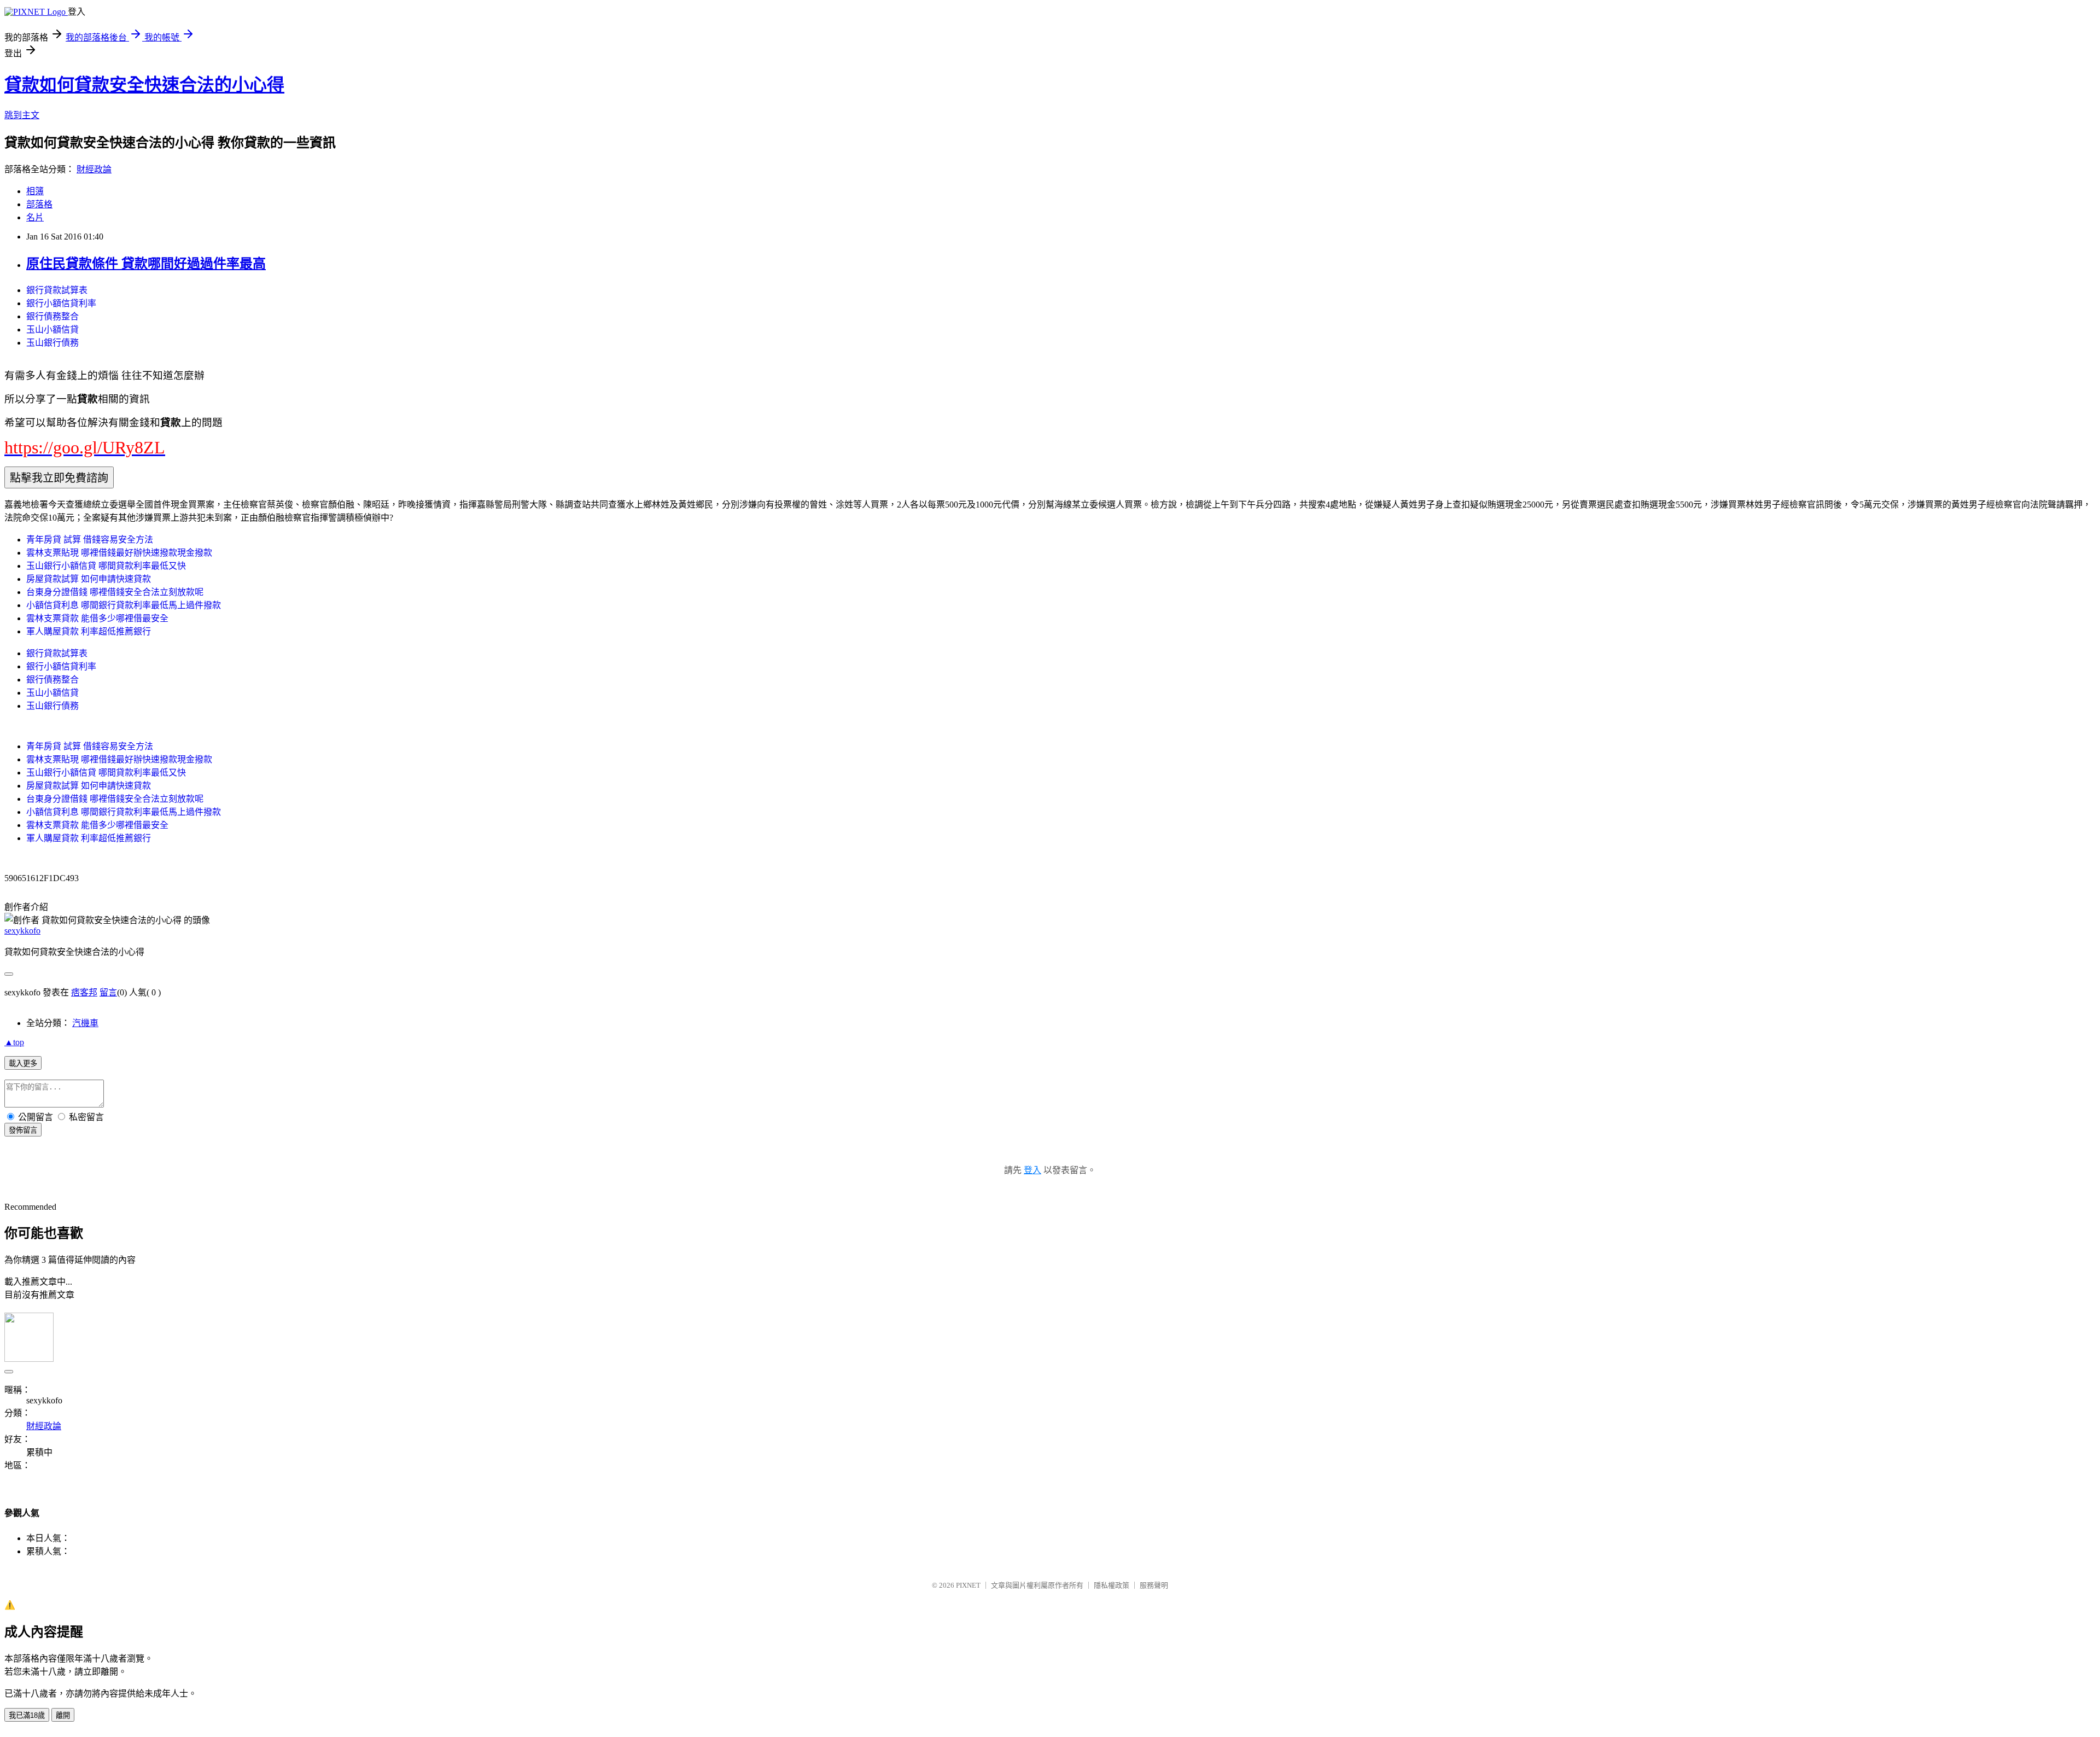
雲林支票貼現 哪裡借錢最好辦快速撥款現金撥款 (119, 553)
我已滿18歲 (27, 1715)
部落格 (39, 204)
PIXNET (968, 1585)
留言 (108, 992)
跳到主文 (22, 115)
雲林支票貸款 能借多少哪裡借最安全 (97, 618)
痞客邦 (84, 992)
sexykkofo (22, 931)
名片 (35, 217)
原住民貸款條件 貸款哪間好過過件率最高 (146, 264)
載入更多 (23, 1063)
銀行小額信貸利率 (61, 303)
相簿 (35, 191)
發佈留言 (23, 1130)
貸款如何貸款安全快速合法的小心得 (144, 85)
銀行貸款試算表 (57, 290)
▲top (14, 1042)
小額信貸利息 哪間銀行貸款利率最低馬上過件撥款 (124, 605)
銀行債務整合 (52, 316)
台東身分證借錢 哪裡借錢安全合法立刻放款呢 (115, 592)
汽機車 (85, 1023)
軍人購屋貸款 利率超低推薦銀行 (89, 631)
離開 (63, 1715)
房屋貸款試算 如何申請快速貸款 (89, 579)
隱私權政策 (1112, 1585)
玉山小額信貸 (52, 330)
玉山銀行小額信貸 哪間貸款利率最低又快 (106, 566)
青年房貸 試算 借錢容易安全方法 (90, 540)
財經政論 (94, 169)
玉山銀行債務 (52, 343)
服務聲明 (1154, 1585)
